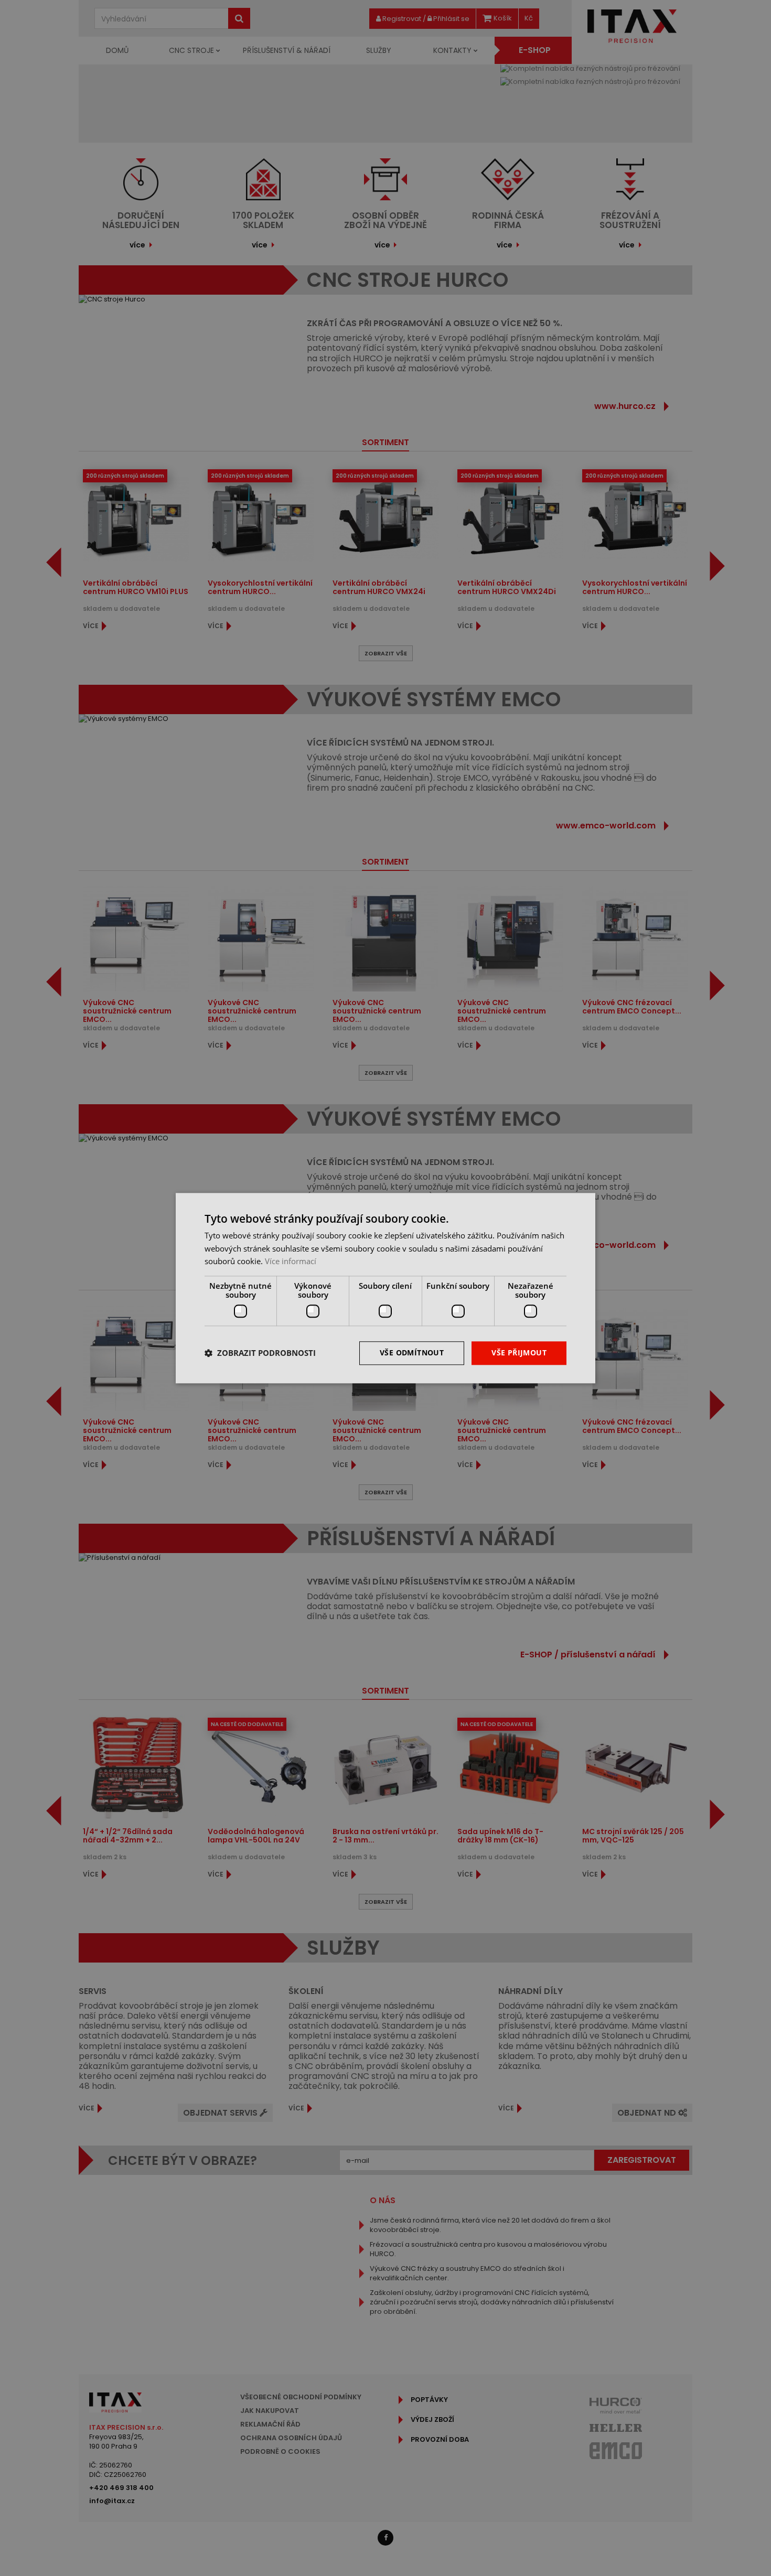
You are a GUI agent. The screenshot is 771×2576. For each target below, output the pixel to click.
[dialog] (385, 1288)
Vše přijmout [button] (519, 1352)
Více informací (291, 1262)
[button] (260, 1353)
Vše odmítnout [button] (412, 1352)
